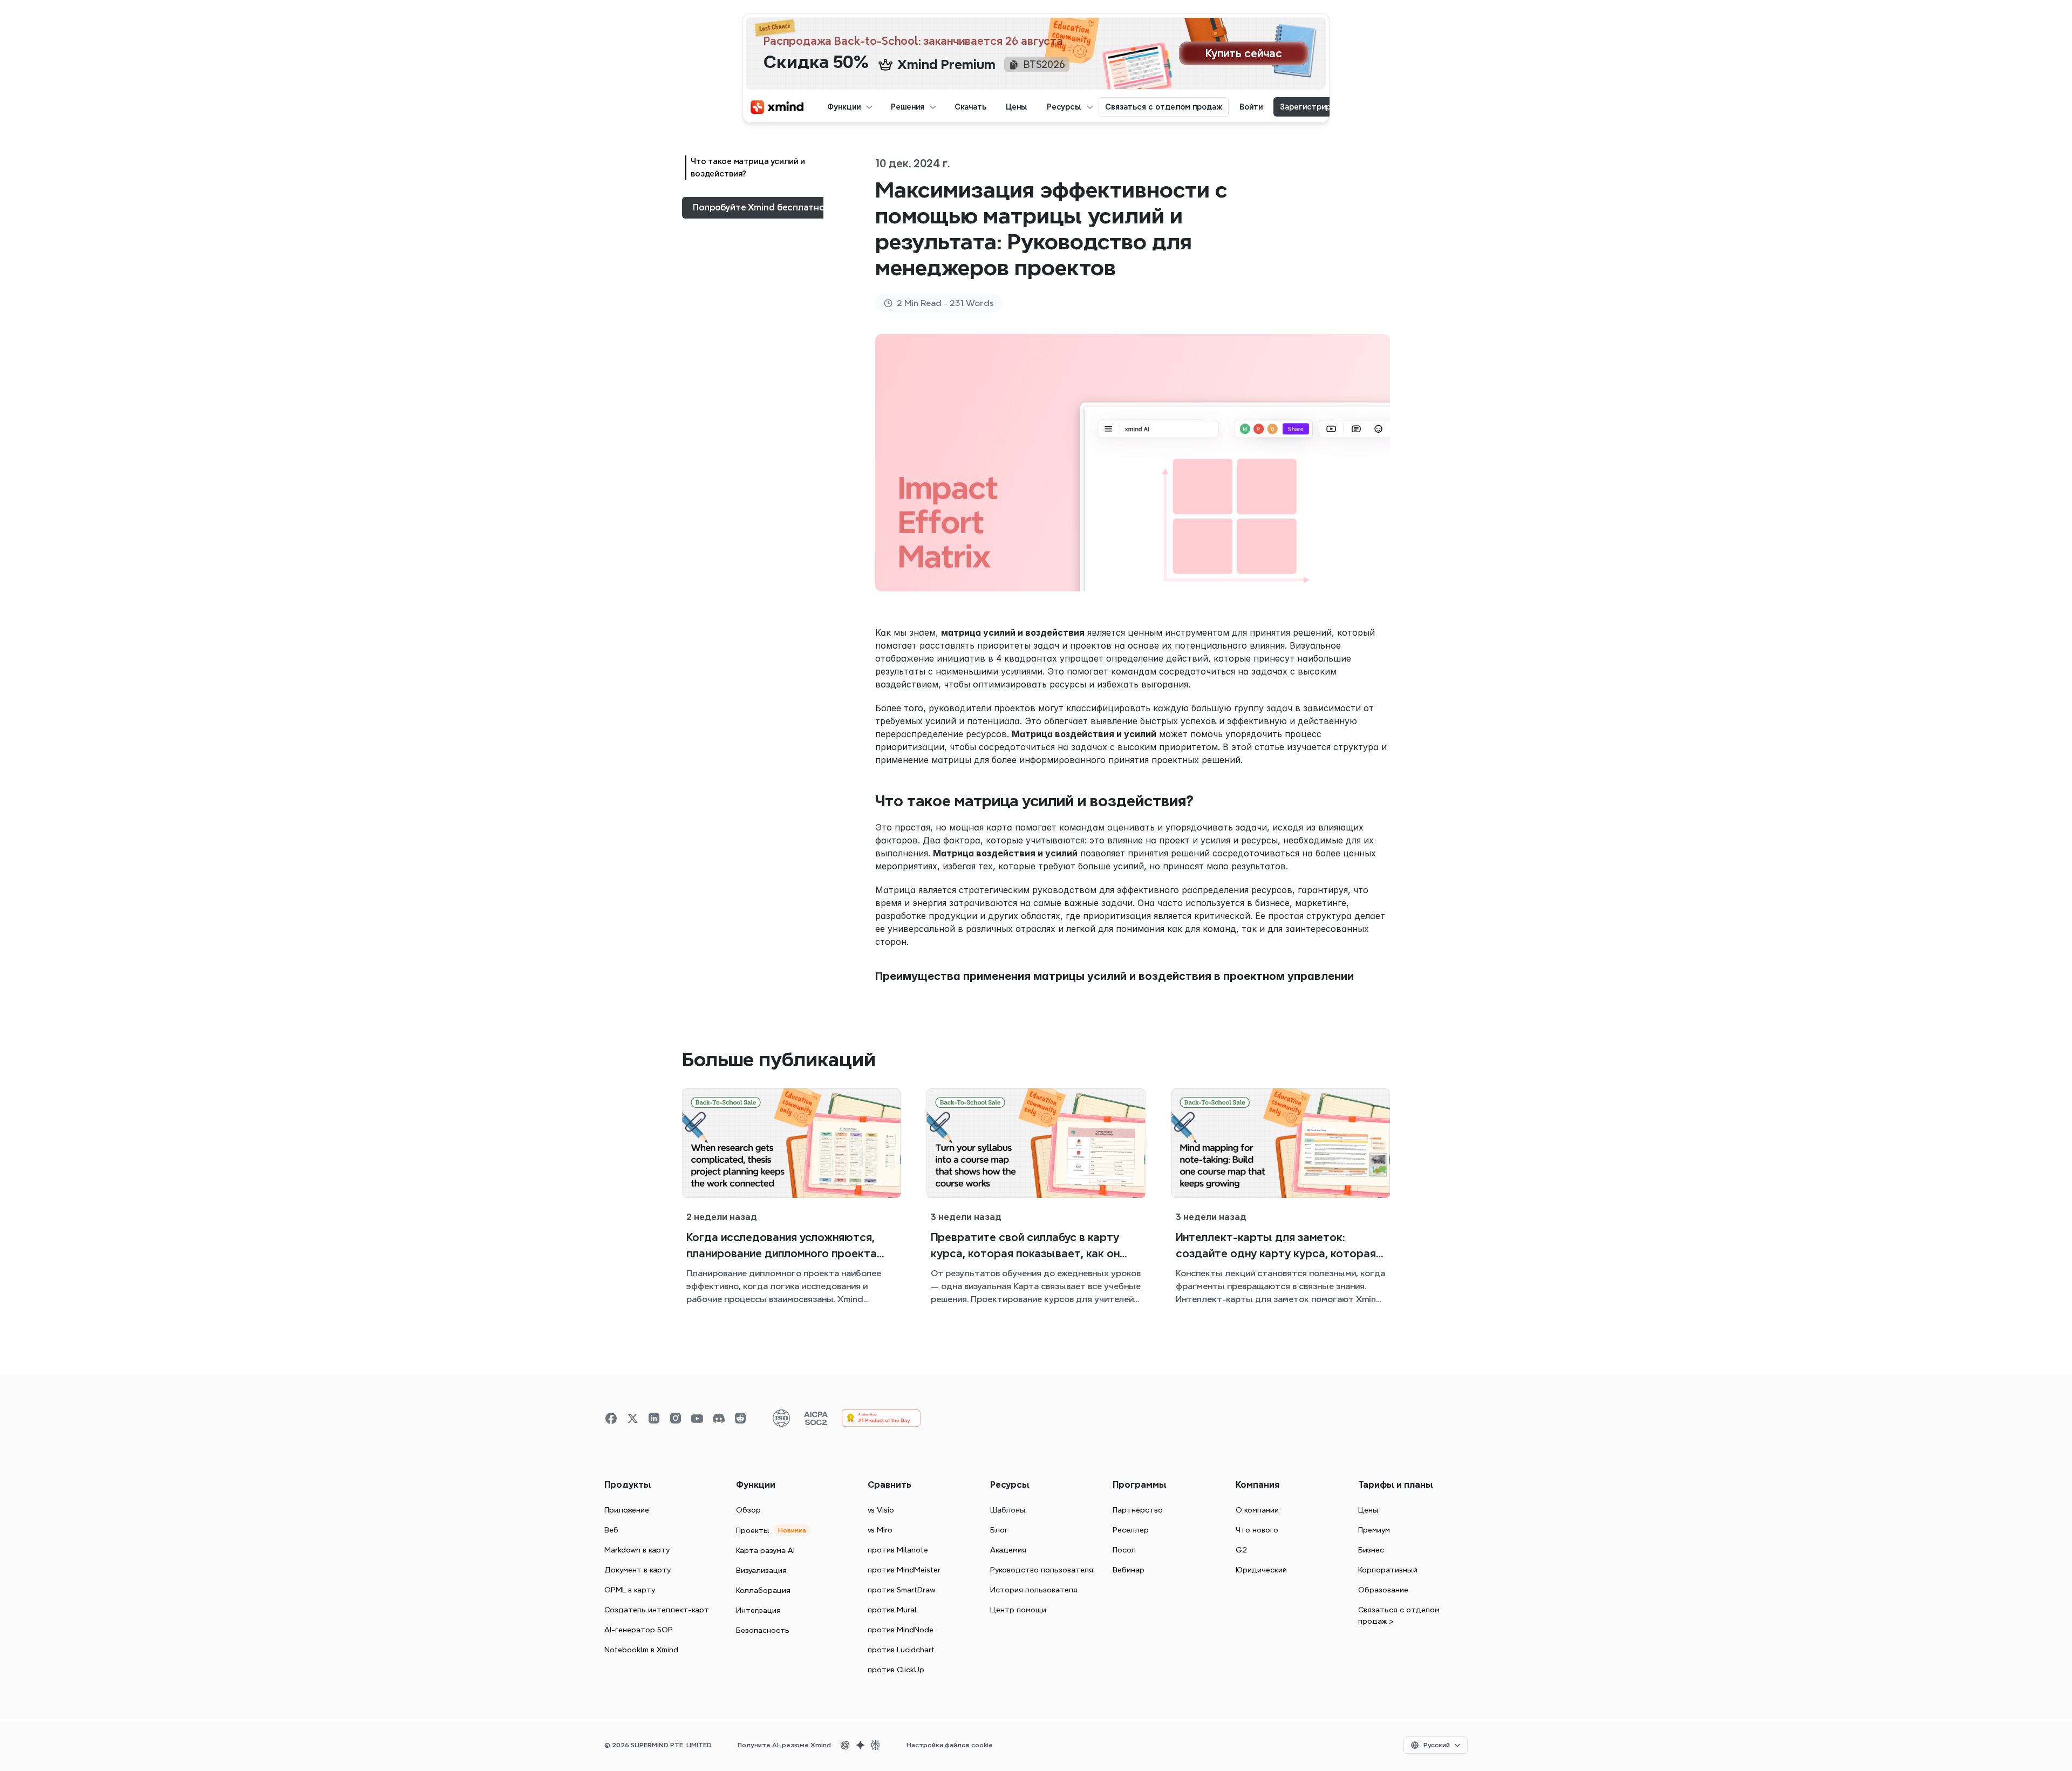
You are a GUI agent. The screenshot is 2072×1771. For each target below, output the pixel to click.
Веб (611, 1530)
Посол (1124, 1550)
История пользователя (1034, 1590)
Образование (1383, 1590)
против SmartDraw (902, 1590)
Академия (1008, 1550)
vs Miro (880, 1530)
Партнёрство (1138, 1510)
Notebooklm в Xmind (641, 1650)
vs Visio (881, 1510)
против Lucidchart (901, 1650)
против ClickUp (896, 1670)
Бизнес (1371, 1550)
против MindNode (901, 1630)
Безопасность (763, 1630)
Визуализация (761, 1570)
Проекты (753, 1530)
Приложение (627, 1510)
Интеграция (758, 1610)
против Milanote (898, 1550)
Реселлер (1131, 1530)
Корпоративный (1388, 1570)
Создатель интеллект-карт (657, 1610)
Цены (1368, 1510)
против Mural (892, 1610)
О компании (1257, 1510)
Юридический (1261, 1570)
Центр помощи (1018, 1610)
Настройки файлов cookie (950, 1745)
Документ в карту (638, 1570)
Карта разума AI (765, 1550)
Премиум (1374, 1530)
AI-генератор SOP (639, 1630)
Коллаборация (763, 1590)
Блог (999, 1530)
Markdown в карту (637, 1550)
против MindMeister (904, 1570)
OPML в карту (630, 1590)
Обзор (748, 1510)
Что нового (1257, 1530)
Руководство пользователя (1042, 1570)
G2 (1241, 1550)
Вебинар (1129, 1570)
